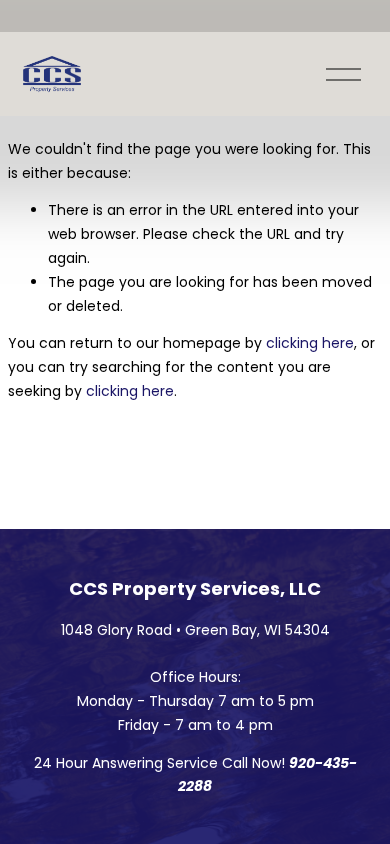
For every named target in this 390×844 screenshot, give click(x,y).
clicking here (310, 343)
